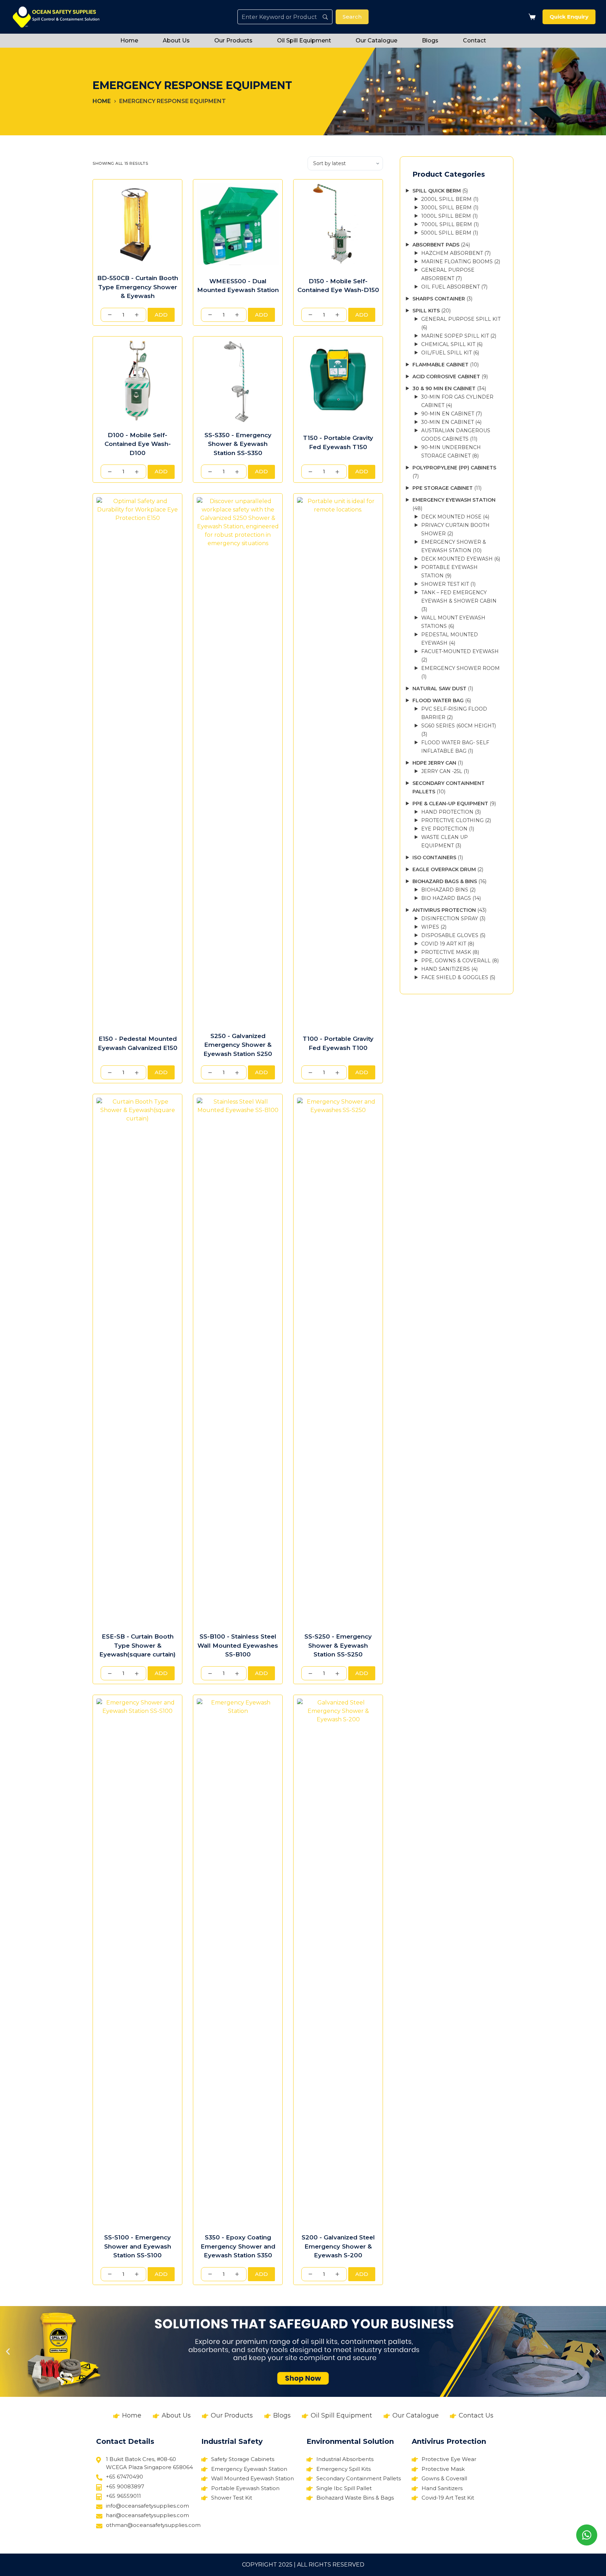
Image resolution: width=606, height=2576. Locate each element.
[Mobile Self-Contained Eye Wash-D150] (338, 224)
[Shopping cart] (531, 17)
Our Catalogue (376, 40)
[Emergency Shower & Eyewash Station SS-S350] (238, 381)
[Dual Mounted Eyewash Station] (238, 224)
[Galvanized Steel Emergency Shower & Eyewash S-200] (338, 1961)
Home (129, 40)
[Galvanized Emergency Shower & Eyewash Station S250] (238, 760)
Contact (474, 40)
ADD (161, 315)
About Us (176, 40)
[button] (8, 2351)
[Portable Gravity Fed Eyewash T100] (338, 760)
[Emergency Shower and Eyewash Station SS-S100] (137, 1961)
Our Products (233, 40)
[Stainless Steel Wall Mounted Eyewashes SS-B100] (238, 1361)
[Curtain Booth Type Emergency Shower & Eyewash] (137, 224)
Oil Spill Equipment (304, 40)
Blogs (430, 40)
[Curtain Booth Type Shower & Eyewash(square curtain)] (137, 1361)
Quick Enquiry (569, 17)
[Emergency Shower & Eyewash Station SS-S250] (338, 1361)
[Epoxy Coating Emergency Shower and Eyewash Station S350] (238, 1961)
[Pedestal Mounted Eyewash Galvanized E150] (137, 760)
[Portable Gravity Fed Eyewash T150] (338, 381)
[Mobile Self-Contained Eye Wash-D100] (137, 381)
